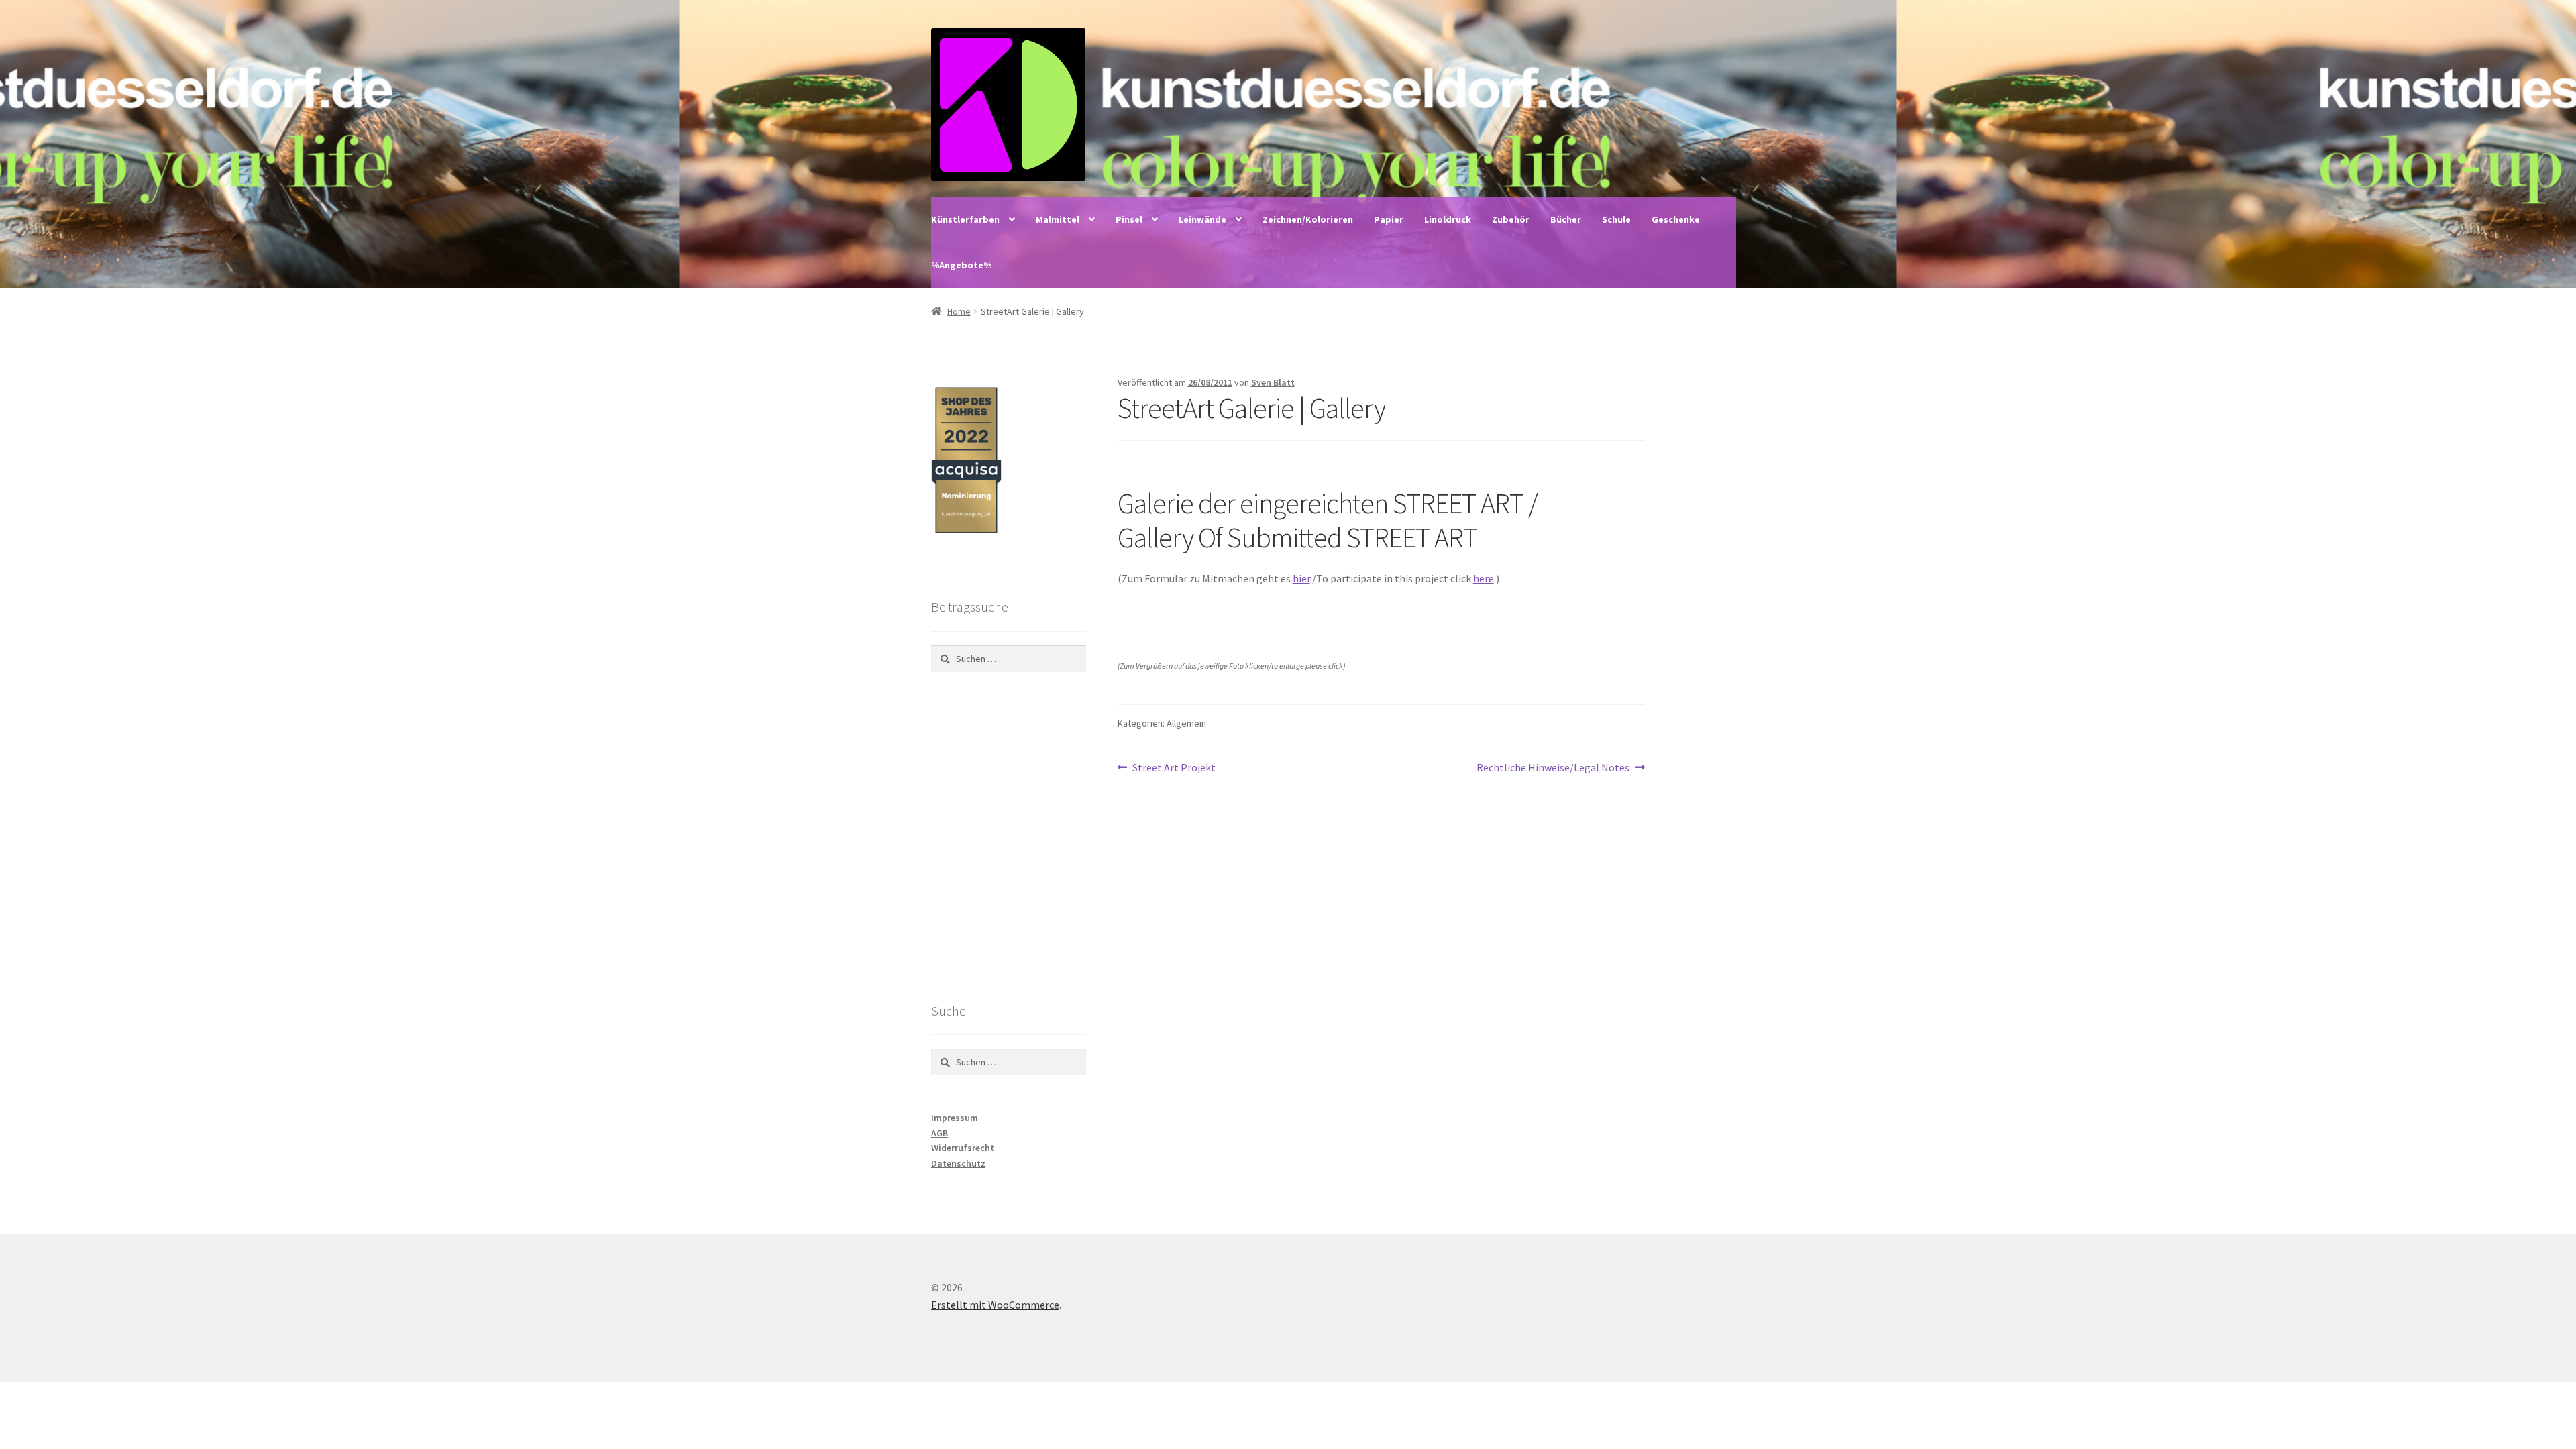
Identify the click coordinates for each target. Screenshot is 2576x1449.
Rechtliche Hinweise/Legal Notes (1553, 768)
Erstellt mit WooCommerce (995, 1305)
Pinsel (1129, 219)
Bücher (1566, 219)
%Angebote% (961, 265)
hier (1301, 578)
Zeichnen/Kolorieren (1308, 219)
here (1484, 578)
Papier (1389, 219)
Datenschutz (958, 1163)
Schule (1616, 219)
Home (959, 311)
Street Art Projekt (1174, 768)
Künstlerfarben (965, 219)
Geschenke (1676, 219)
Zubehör (1511, 219)
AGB (940, 1133)
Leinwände (1202, 219)
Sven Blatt (1273, 382)
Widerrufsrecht (963, 1148)
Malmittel (1058, 219)
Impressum (955, 1118)
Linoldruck (1448, 219)
